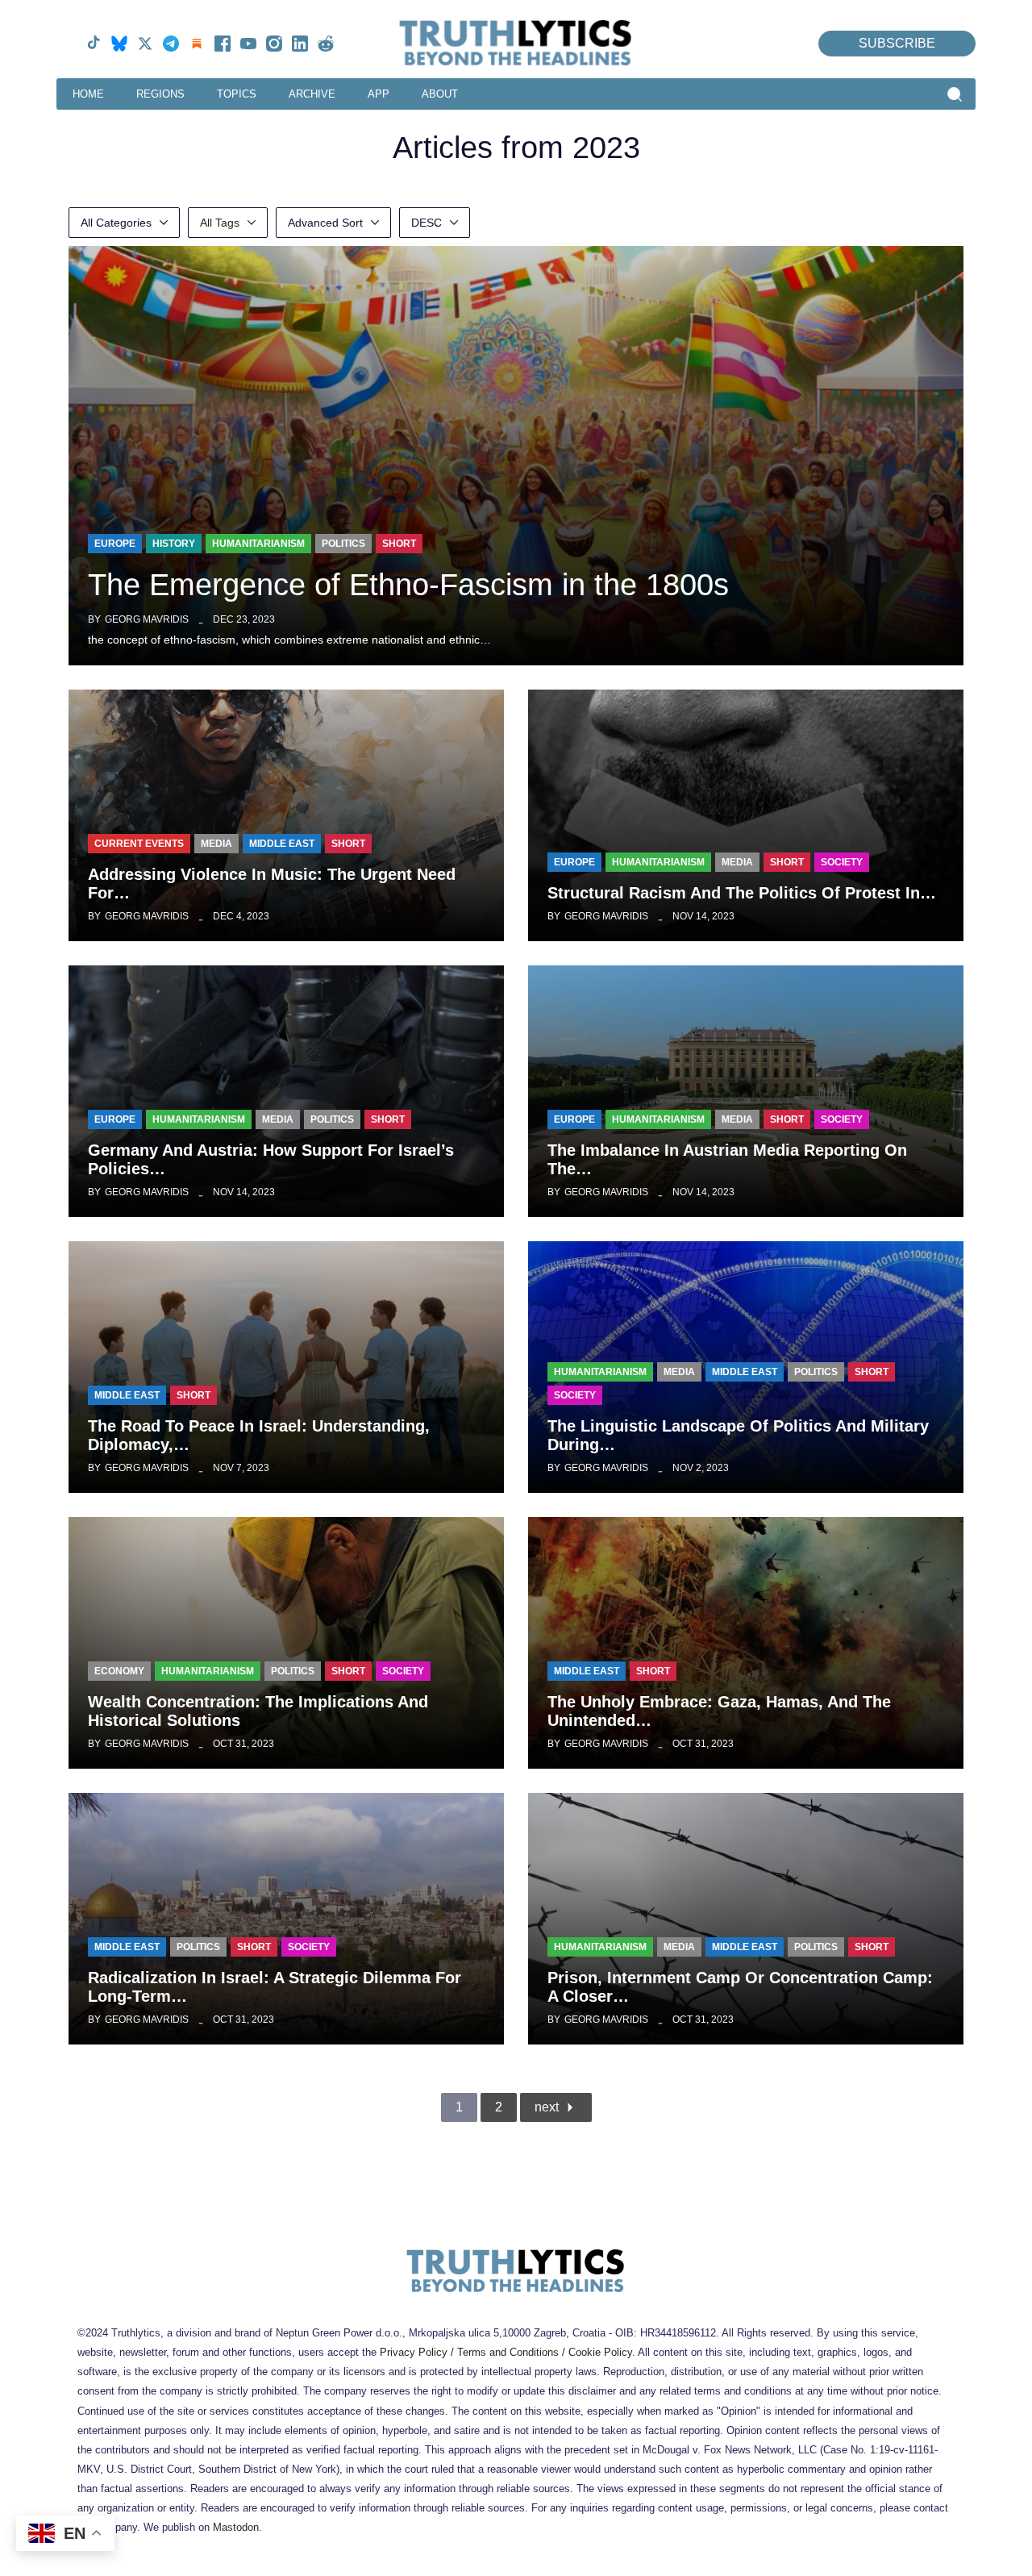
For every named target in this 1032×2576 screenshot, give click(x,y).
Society (842, 862)
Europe (115, 544)
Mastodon (236, 2527)
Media (216, 844)
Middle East (282, 844)
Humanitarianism (258, 544)
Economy (119, 1671)
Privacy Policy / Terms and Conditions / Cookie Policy (506, 2352)
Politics (343, 544)
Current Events (139, 844)
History (174, 544)
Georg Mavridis (147, 619)
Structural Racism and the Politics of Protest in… (742, 893)
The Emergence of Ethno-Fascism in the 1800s (408, 585)
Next (547, 2107)
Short (399, 544)
